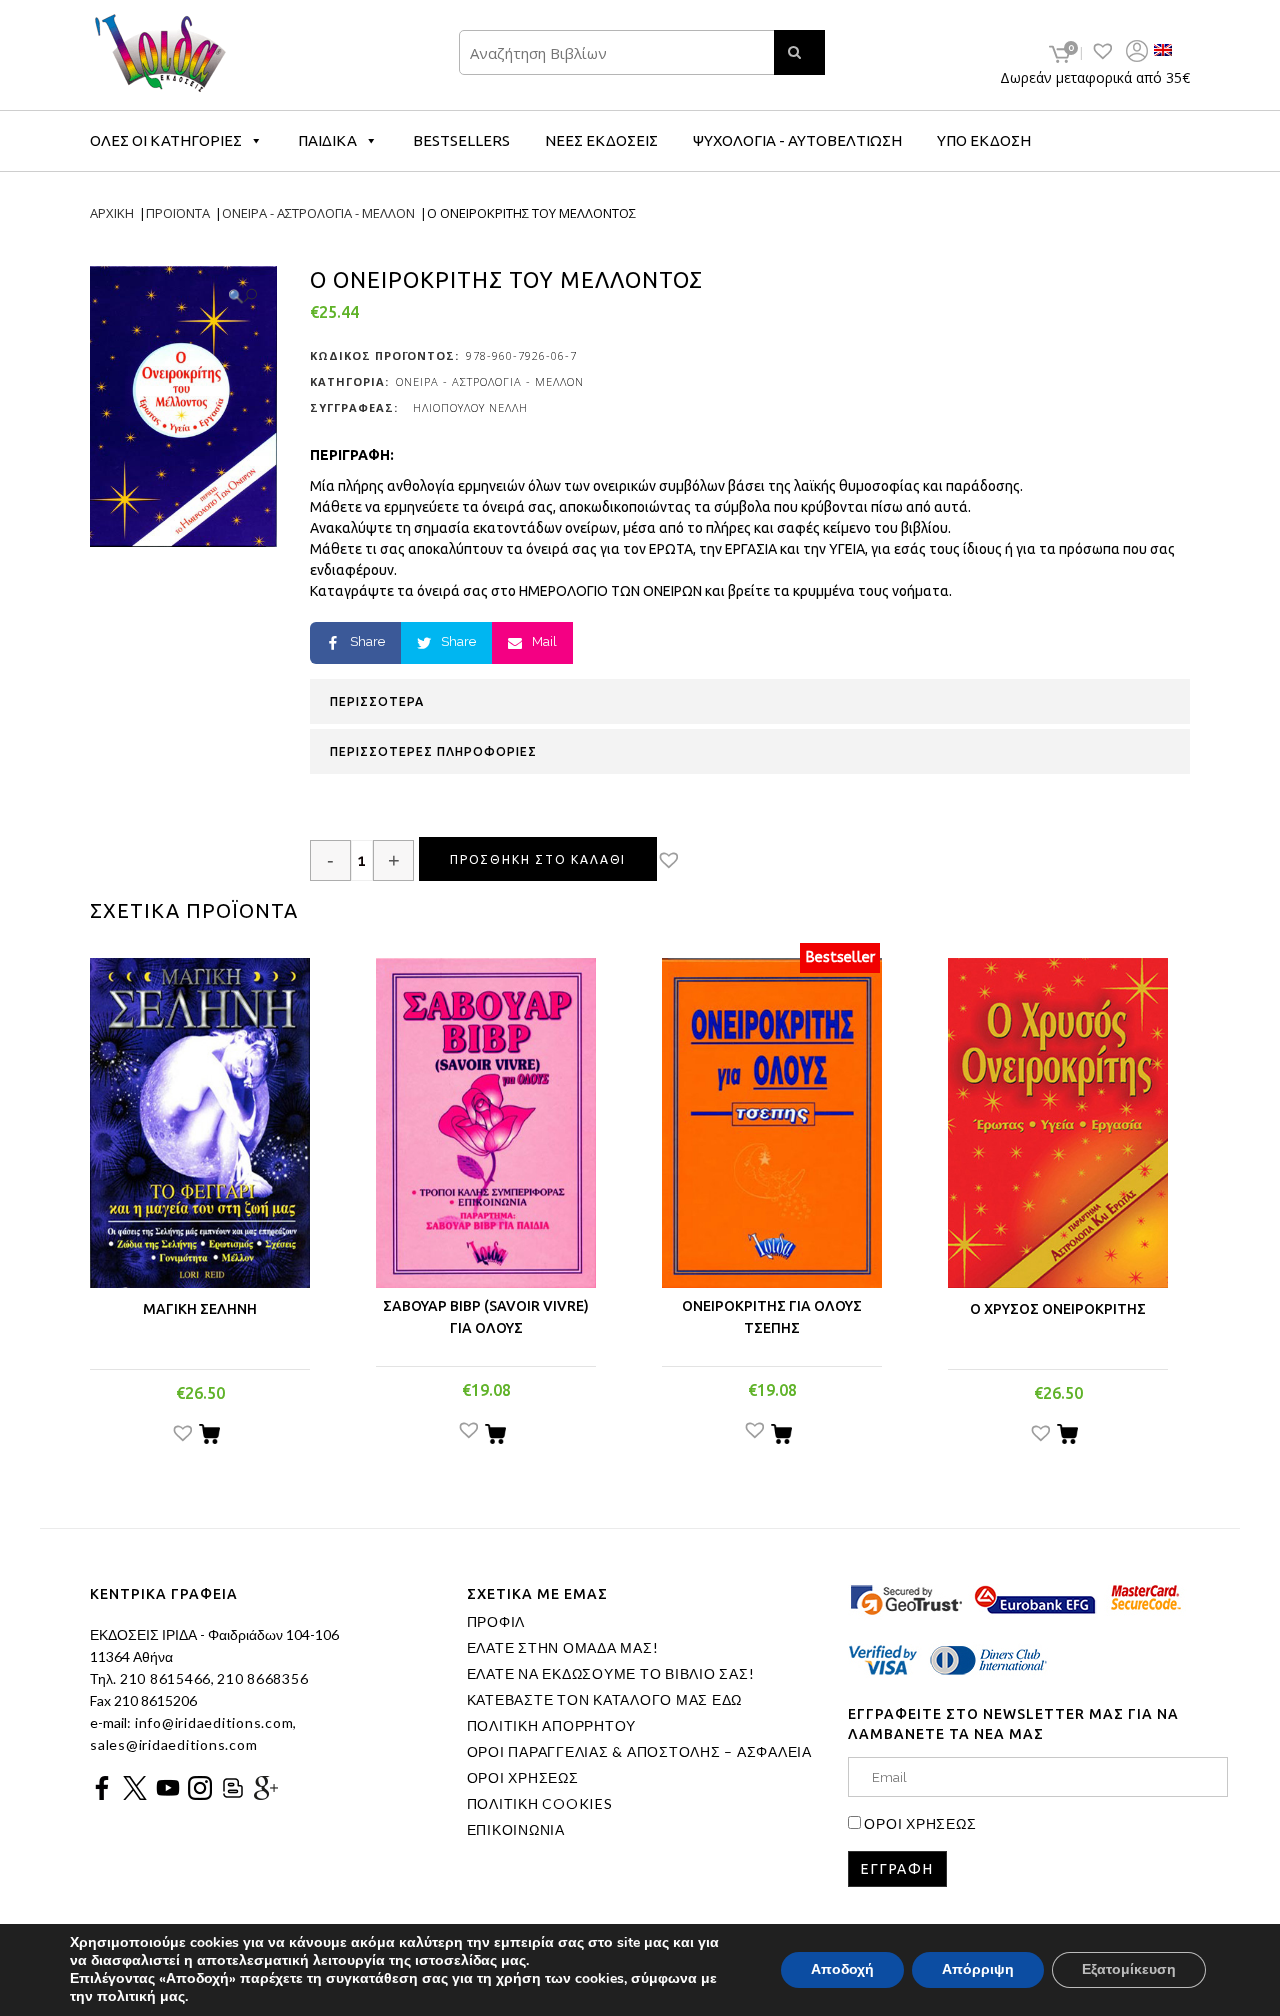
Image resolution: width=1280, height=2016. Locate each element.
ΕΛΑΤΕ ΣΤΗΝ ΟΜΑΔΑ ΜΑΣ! (563, 1648)
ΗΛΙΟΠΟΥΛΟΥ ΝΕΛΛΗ (470, 407)
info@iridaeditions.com (212, 1722)
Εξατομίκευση (1129, 1969)
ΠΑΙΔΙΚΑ (327, 140)
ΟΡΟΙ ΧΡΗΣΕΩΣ (523, 1778)
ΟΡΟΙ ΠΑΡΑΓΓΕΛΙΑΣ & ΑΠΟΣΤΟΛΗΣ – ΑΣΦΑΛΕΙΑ (639, 1752)
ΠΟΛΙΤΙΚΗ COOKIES (540, 1804)
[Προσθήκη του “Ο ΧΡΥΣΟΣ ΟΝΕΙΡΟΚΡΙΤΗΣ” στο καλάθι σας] (1067, 1437)
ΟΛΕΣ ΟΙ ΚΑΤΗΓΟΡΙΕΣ (166, 140)
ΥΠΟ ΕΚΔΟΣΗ (984, 140)
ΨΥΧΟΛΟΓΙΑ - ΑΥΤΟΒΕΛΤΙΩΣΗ (797, 140)
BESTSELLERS (461, 140)
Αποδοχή (842, 1969)
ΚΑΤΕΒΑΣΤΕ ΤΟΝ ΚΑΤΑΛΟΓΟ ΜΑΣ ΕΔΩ (605, 1700)
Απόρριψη (978, 1969)
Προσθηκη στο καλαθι (538, 859)
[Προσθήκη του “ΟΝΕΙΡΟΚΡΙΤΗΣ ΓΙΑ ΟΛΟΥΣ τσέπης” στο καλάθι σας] (781, 1437)
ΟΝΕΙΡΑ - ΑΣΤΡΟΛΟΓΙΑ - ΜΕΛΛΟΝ (490, 381)
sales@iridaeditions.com (173, 1744)
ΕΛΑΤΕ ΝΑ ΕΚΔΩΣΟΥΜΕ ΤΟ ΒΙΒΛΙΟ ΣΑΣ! (611, 1674)
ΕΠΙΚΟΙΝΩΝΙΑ (516, 1830)
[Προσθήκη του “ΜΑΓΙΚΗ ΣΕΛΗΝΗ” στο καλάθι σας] (209, 1437)
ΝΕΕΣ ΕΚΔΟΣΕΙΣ (601, 140)
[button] (686, 862)
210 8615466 (163, 1678)
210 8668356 (262, 1678)
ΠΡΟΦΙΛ (496, 1622)
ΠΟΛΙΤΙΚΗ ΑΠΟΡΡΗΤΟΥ (552, 1726)
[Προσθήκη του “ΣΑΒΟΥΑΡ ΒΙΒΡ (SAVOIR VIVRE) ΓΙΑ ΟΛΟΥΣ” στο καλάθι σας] (495, 1437)
